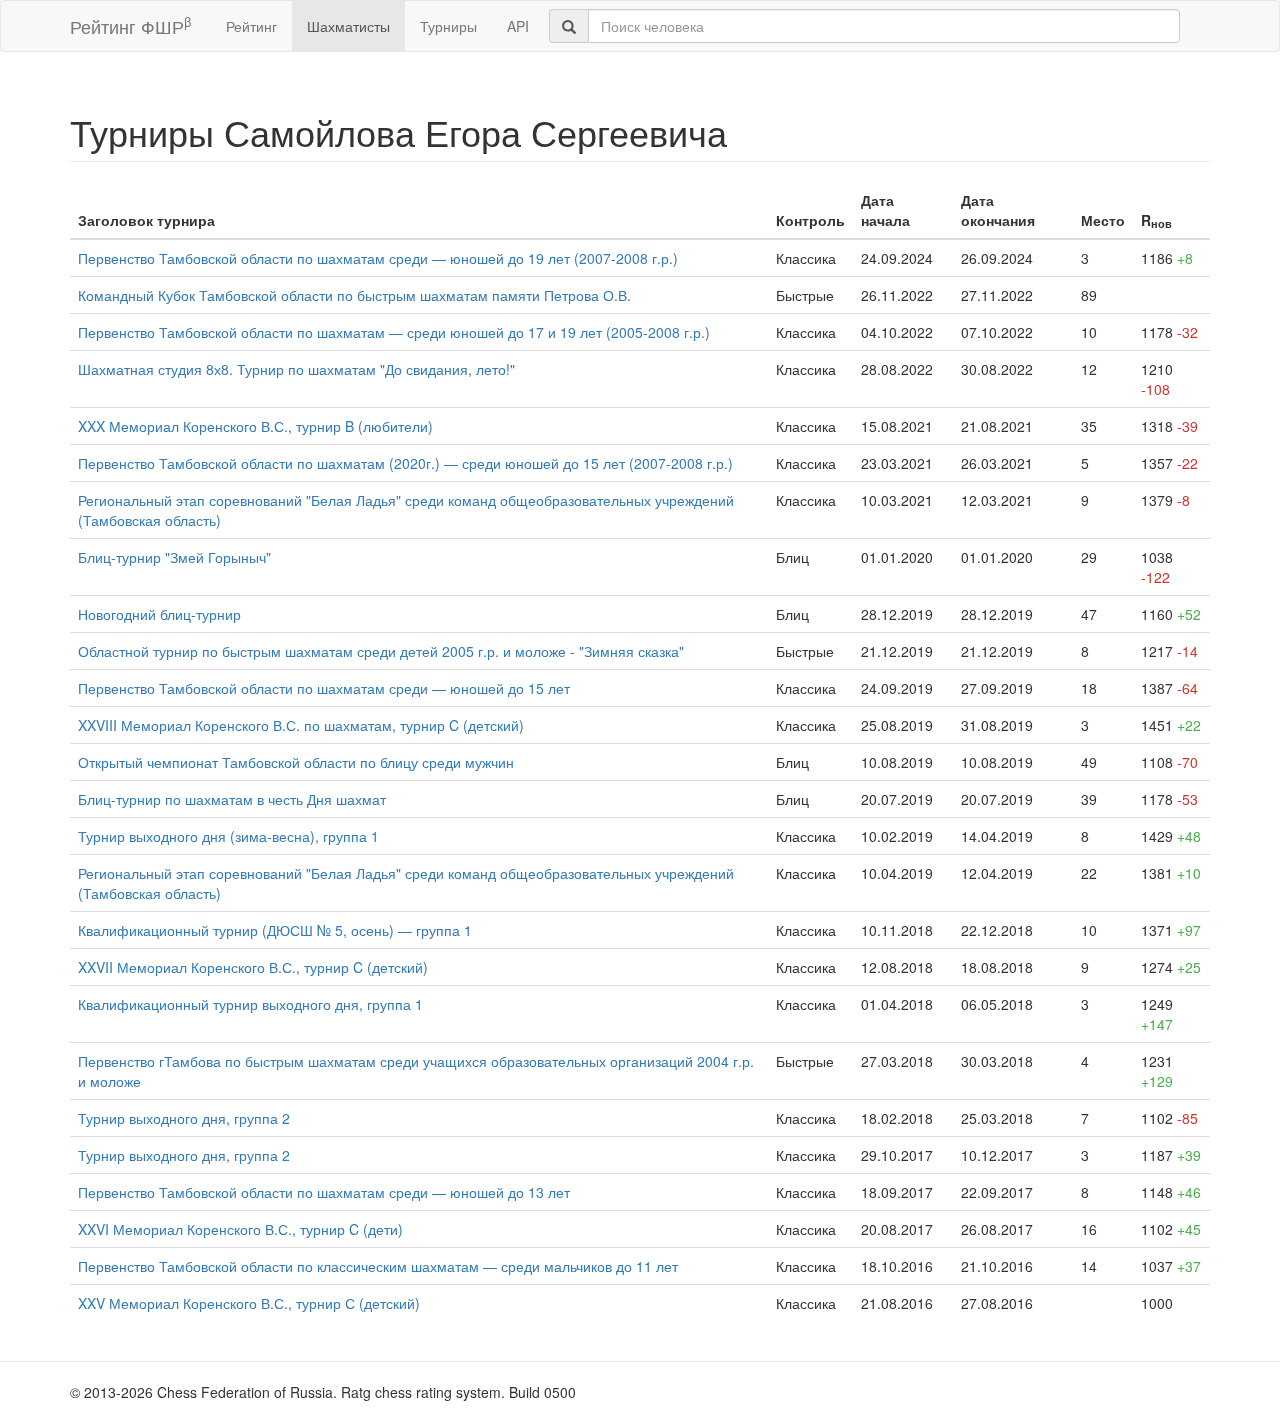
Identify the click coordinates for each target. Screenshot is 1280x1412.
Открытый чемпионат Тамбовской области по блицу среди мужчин (296, 762)
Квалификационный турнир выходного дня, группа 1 (250, 1004)
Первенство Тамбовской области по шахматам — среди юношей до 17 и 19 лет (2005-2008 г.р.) (394, 332)
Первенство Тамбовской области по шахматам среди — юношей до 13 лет (324, 1192)
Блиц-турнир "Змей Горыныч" (174, 557)
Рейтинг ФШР (130, 25)
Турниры (448, 26)
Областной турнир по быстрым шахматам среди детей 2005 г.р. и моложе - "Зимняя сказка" (381, 651)
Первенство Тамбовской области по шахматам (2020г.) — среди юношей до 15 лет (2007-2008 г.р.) (405, 463)
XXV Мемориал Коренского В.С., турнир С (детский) (249, 1303)
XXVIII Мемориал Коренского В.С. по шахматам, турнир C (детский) (301, 725)
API (518, 26)
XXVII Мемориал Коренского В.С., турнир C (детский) (253, 967)
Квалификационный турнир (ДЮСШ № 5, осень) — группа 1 (275, 930)
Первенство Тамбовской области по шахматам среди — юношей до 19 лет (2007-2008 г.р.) (378, 258)
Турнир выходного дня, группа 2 (184, 1118)
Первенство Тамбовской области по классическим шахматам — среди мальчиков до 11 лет (378, 1266)
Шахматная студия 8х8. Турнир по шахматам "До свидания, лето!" (296, 369)
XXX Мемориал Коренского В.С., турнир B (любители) (255, 426)
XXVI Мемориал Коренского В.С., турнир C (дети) (240, 1229)
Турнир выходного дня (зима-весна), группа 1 (228, 836)
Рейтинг (251, 26)
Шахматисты (348, 26)
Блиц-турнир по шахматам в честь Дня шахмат (232, 799)
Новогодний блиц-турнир (159, 614)
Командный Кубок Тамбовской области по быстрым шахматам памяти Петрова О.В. (354, 295)
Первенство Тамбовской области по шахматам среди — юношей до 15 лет (324, 688)
